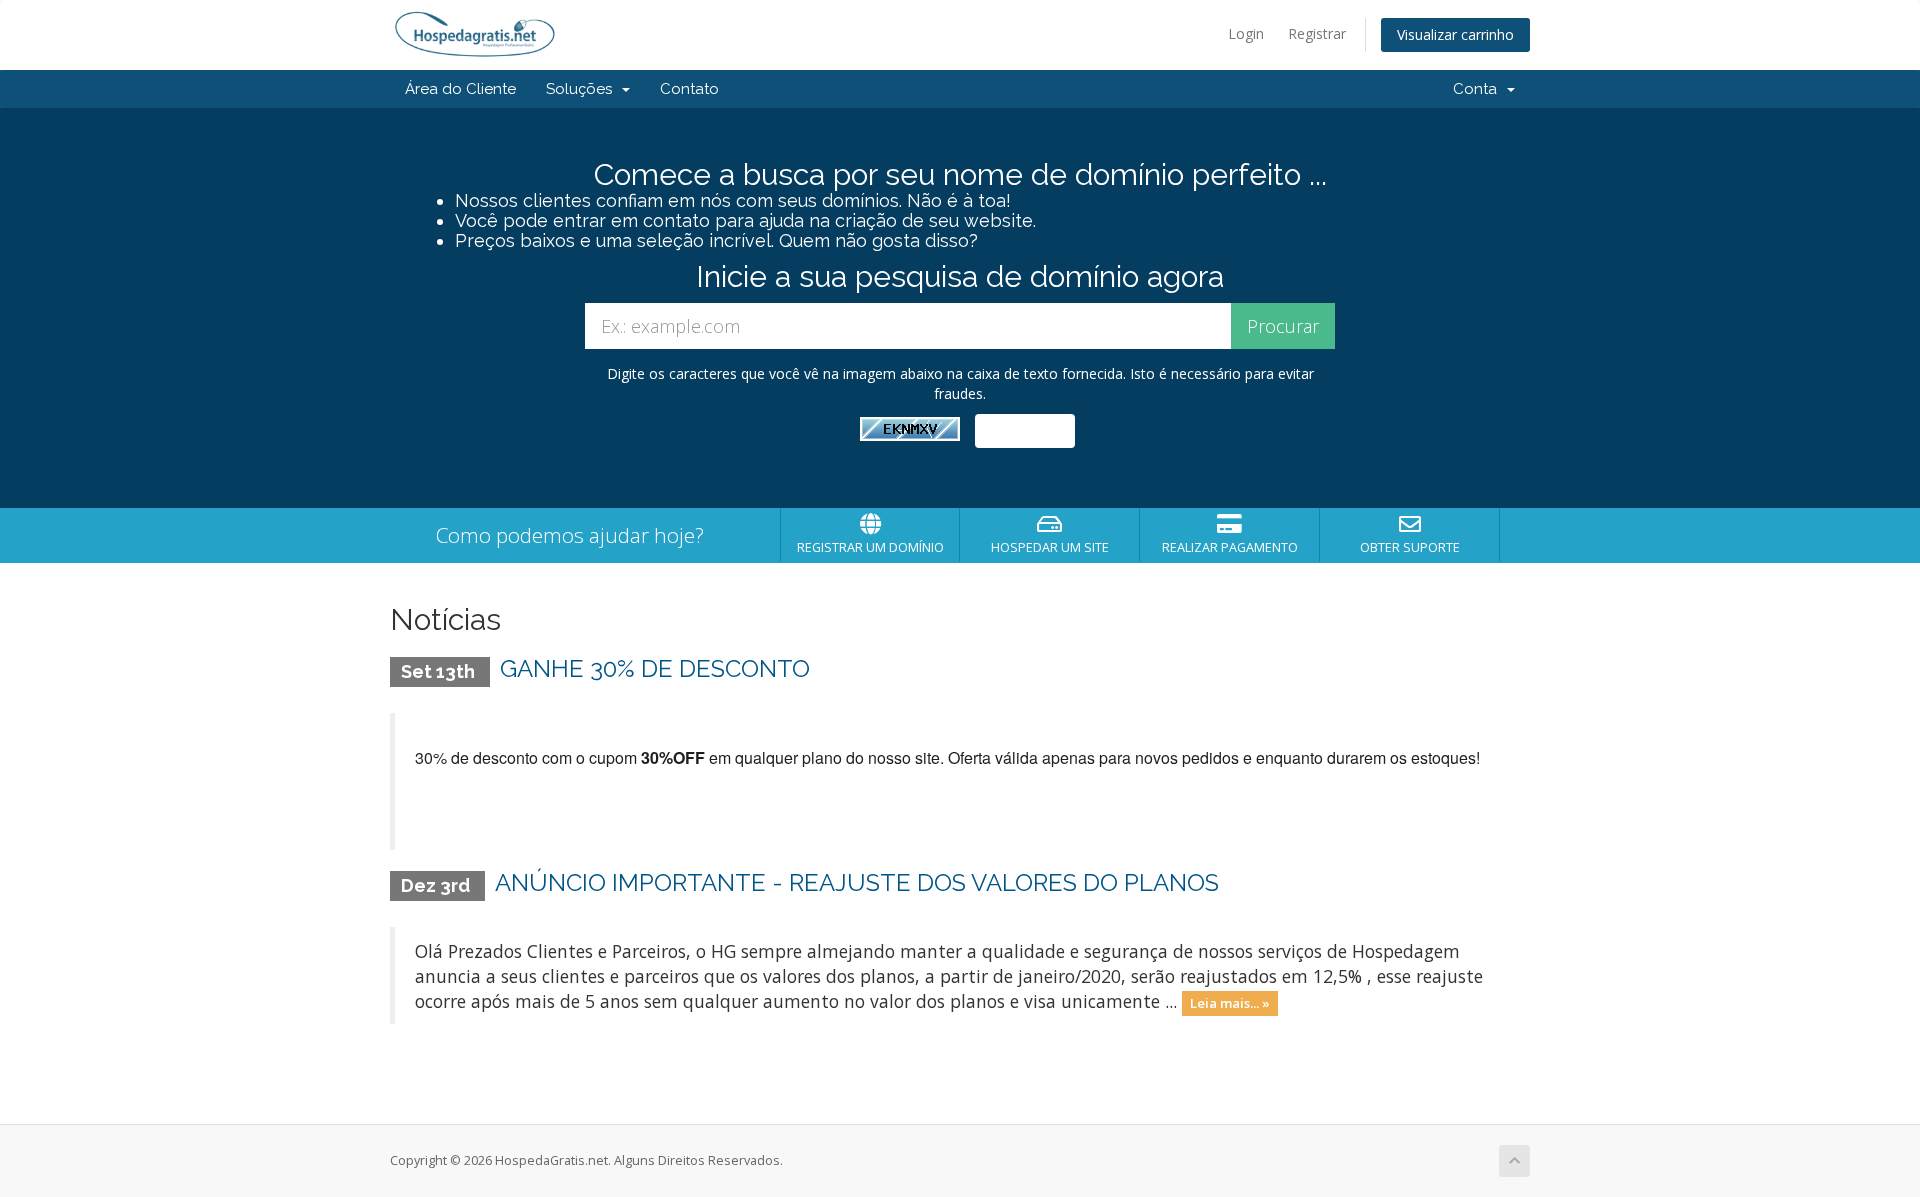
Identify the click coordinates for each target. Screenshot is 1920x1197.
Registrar (1317, 33)
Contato (689, 89)
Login (1246, 33)
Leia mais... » (1230, 1003)
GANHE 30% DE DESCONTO (655, 668)
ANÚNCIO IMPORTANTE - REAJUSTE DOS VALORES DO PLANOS (857, 882)
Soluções (583, 89)
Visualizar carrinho (1455, 34)
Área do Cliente (460, 89)
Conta (1479, 89)
